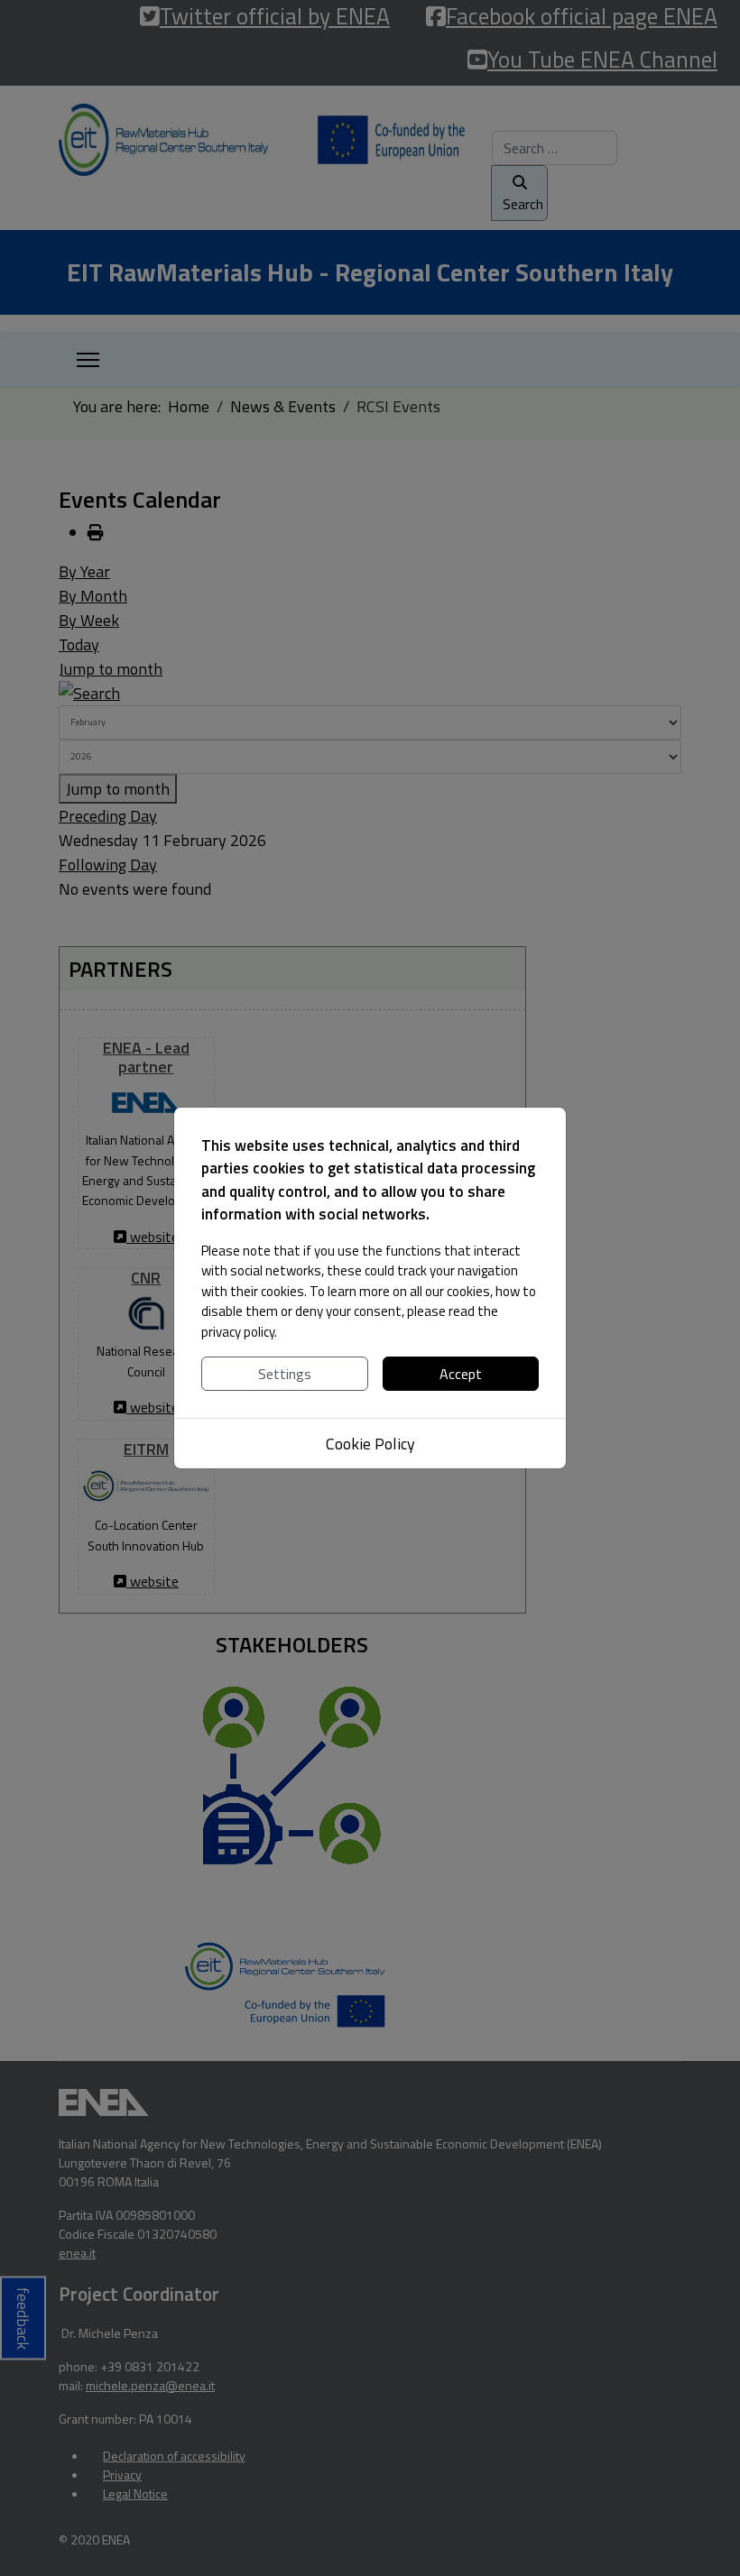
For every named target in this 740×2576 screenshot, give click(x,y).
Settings (285, 1374)
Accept (461, 1374)
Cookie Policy (370, 1444)
